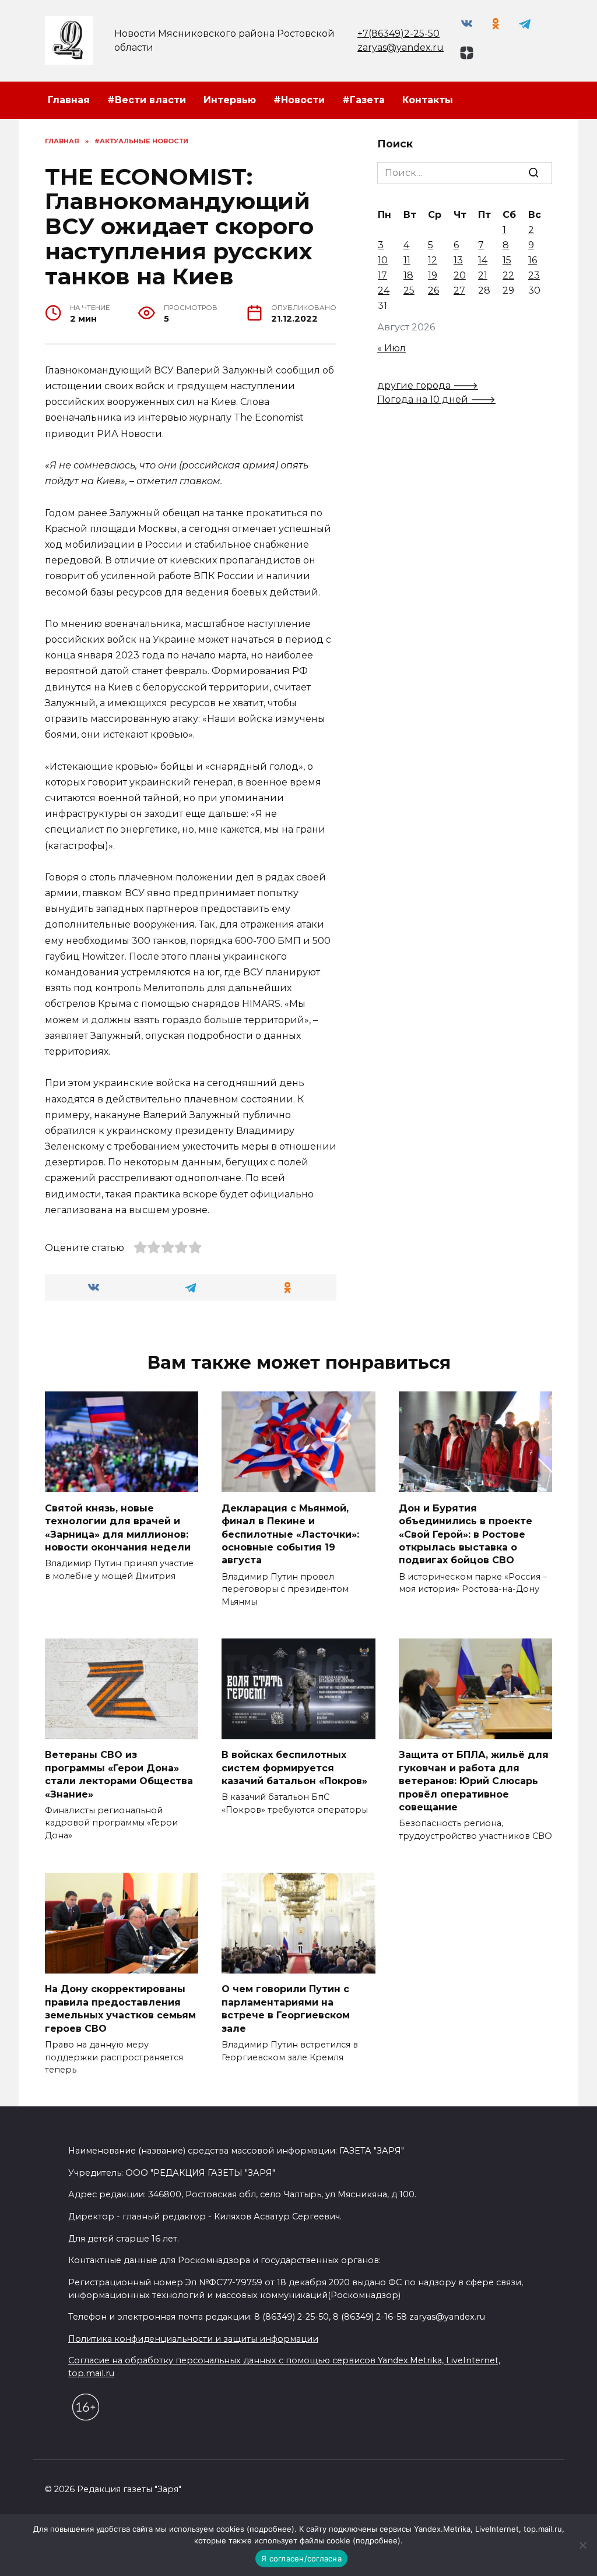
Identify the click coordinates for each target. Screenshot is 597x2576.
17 (382, 275)
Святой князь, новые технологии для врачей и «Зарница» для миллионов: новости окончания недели (118, 1527)
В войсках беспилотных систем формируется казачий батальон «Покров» (294, 1768)
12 (433, 260)
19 (433, 275)
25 (409, 290)
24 (384, 290)
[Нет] (582, 2545)
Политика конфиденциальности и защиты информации (193, 2339)
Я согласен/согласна (301, 2559)
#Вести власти (147, 100)
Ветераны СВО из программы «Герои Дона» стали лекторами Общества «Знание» (119, 1774)
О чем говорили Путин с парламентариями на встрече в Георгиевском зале (286, 2008)
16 (533, 260)
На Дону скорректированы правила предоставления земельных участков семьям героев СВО (120, 2008)
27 (459, 290)
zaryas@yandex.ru (401, 47)
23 (534, 275)
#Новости (299, 100)
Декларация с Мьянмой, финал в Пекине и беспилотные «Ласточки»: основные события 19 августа (290, 1534)
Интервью (230, 100)
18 (408, 275)
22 (508, 275)
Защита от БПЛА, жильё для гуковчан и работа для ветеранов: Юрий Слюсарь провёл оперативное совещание (474, 1781)
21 (483, 275)
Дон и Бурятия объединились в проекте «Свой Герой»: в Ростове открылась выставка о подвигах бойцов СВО (466, 1534)
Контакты (428, 100)
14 (483, 260)
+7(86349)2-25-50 (398, 34)
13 (458, 260)
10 (383, 260)
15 (507, 260)
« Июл (391, 348)
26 (433, 290)
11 (407, 260)
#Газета (364, 100)
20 (460, 275)
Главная (69, 100)
